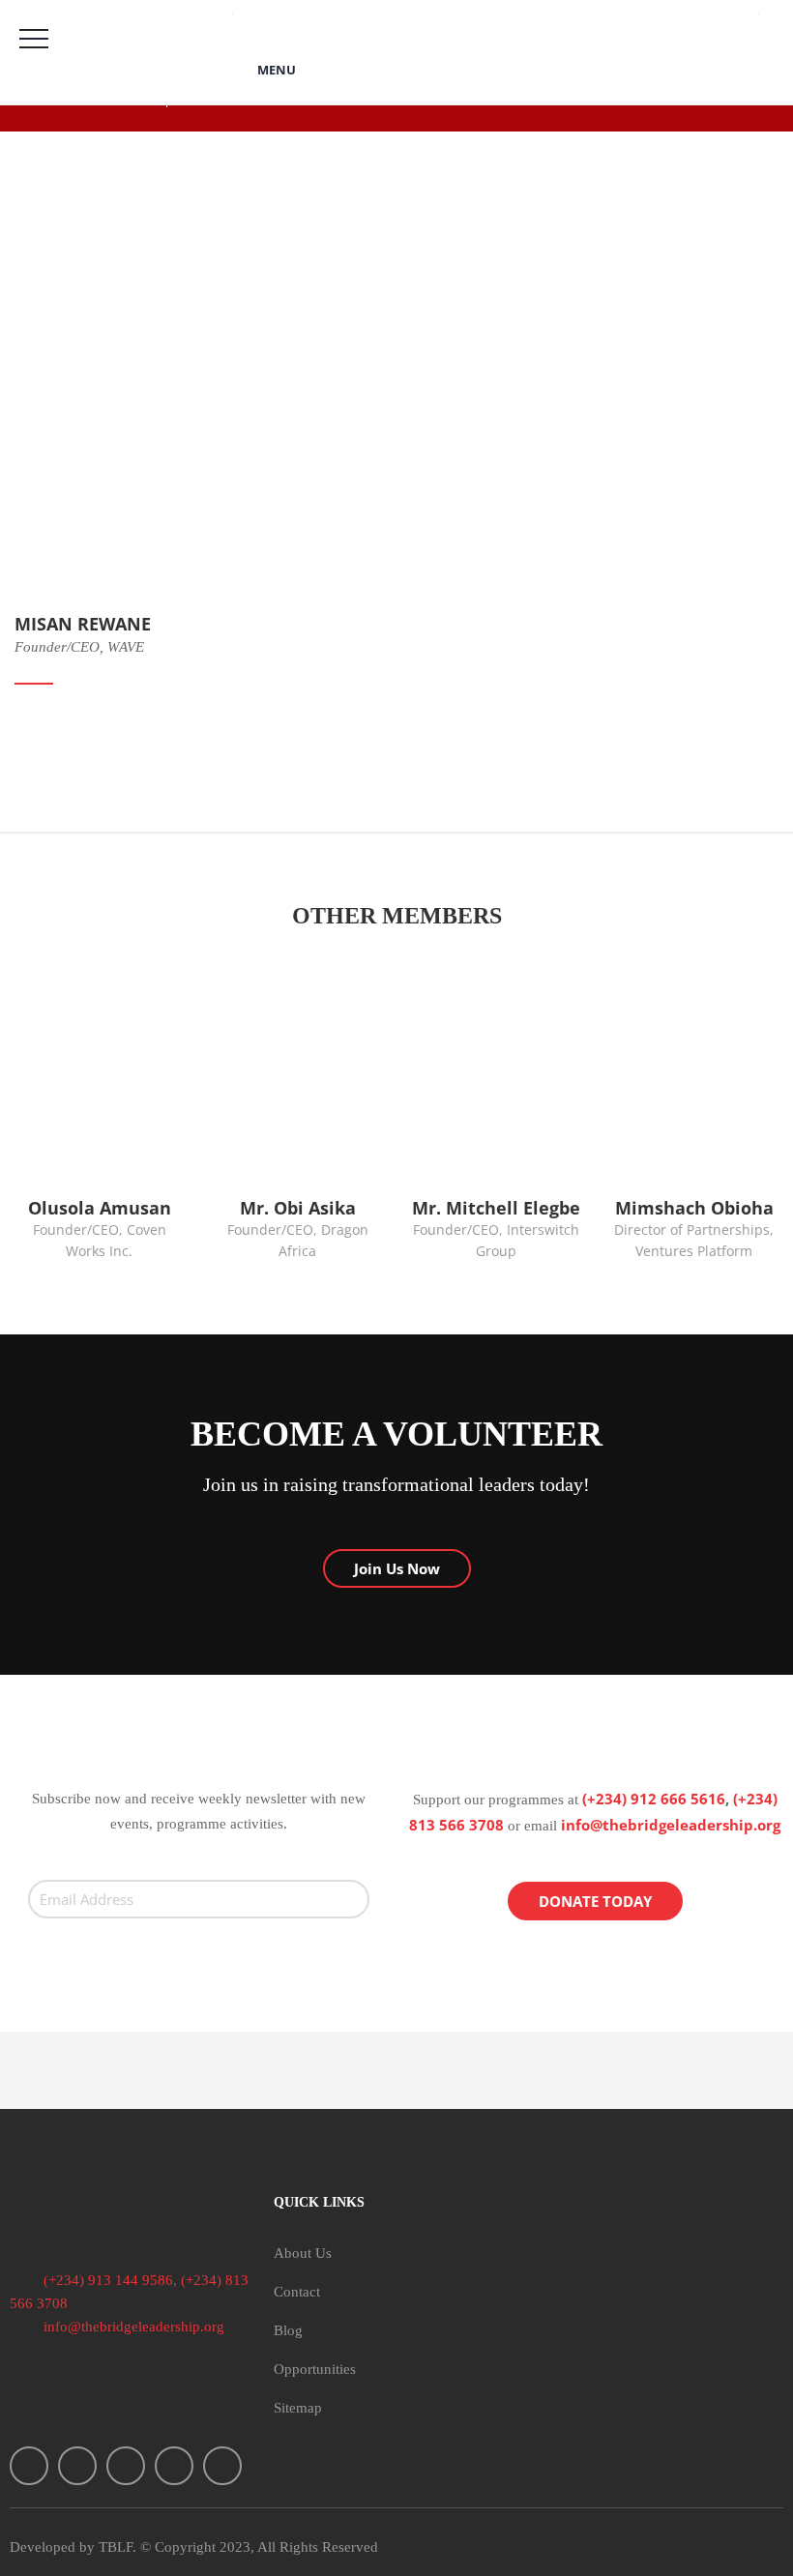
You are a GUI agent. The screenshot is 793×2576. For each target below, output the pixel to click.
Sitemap (298, 2408)
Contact (297, 2292)
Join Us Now (397, 1568)
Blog (288, 2330)
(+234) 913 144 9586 (106, 2280)
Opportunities (315, 2369)
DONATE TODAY (595, 1901)
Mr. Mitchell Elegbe (496, 1208)
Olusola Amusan (100, 1208)
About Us (303, 2253)
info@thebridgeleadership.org (671, 1825)
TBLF (116, 2547)
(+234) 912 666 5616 (654, 1799)
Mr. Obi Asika (298, 1208)
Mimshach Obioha (694, 1208)
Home (47, 141)
